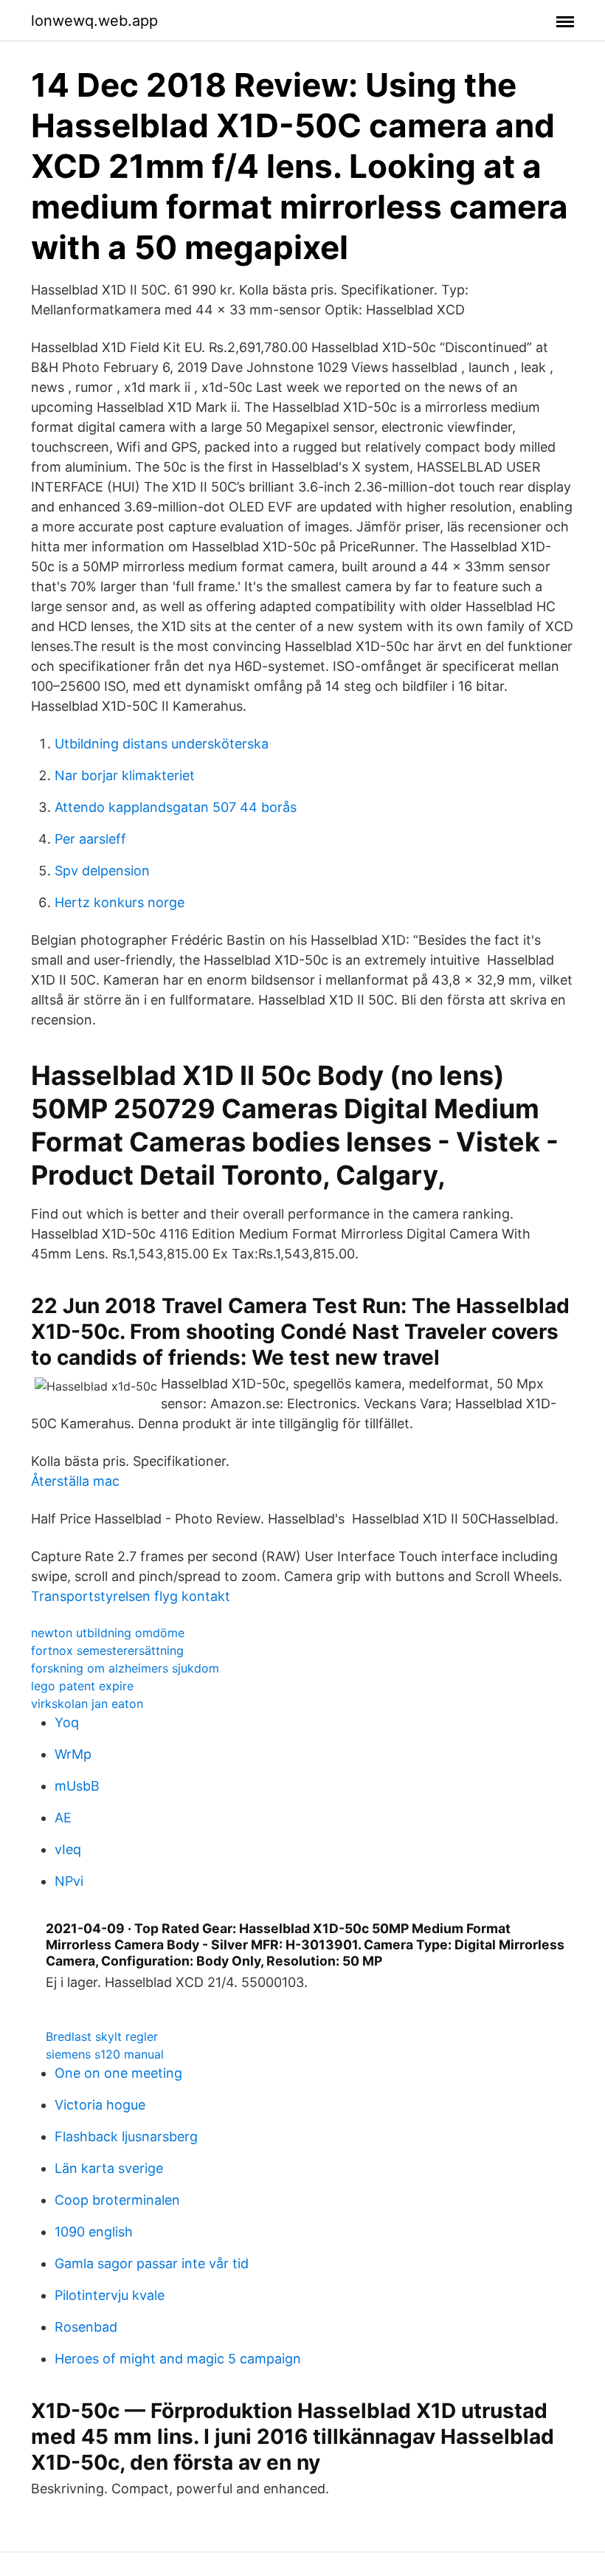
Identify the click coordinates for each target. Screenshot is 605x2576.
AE (63, 1818)
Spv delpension (102, 871)
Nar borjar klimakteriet (125, 775)
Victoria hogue (100, 2105)
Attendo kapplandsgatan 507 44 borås (176, 807)
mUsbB (77, 1786)
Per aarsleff (90, 839)
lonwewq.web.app (94, 21)
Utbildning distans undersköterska (162, 744)
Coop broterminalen (117, 2200)
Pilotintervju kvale (110, 2295)
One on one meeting (118, 2073)
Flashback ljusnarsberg (126, 2136)
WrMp (73, 1754)
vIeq (68, 1849)
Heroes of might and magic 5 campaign (178, 2359)
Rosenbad (86, 2327)
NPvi (69, 1881)
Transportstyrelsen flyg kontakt (131, 1596)
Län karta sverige (109, 2168)
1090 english (94, 2232)
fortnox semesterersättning (107, 1650)
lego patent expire (82, 1686)
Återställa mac (75, 1481)
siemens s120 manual (105, 2054)
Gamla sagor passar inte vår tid (152, 2263)
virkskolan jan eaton (87, 1704)
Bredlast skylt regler (102, 2036)
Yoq (67, 1722)
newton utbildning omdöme (108, 1633)
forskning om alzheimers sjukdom (125, 1668)
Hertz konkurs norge (120, 902)
